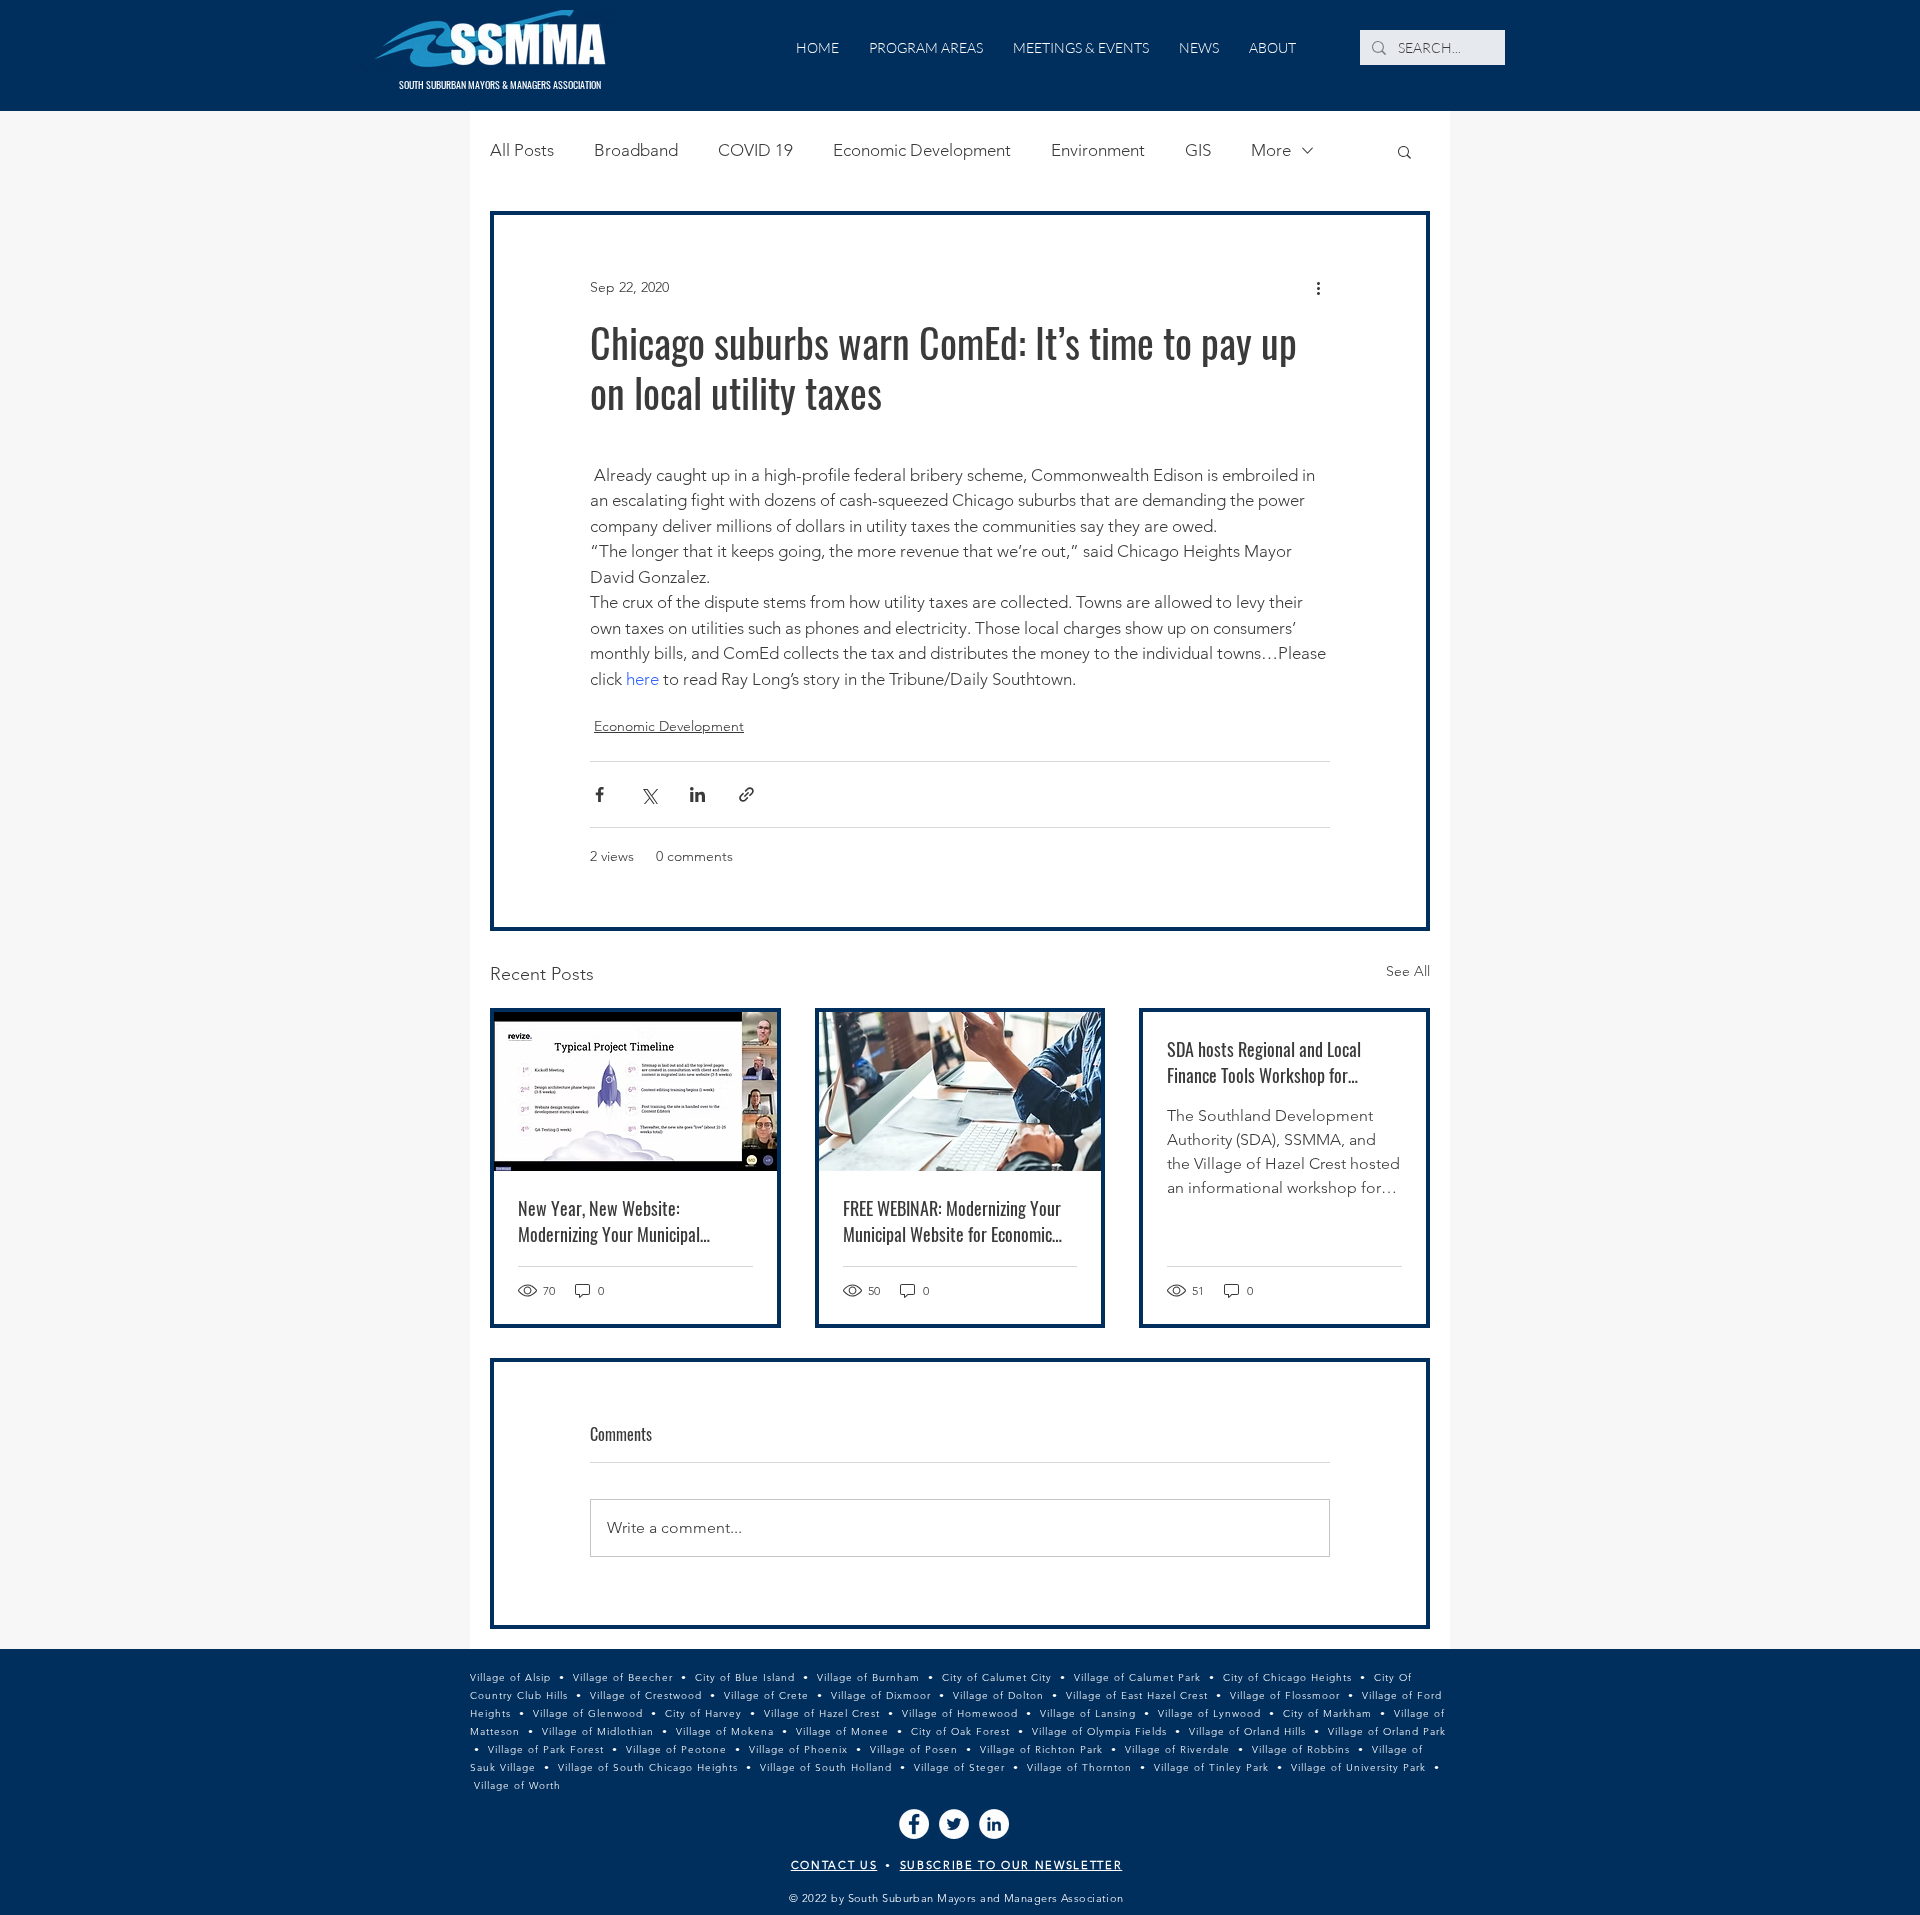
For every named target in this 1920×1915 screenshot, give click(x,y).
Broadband (636, 150)
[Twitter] (954, 1824)
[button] (1404, 151)
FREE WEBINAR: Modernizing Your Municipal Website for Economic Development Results (952, 1221)
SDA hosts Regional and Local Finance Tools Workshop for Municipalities (1264, 1062)
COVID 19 (755, 150)
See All (1408, 971)
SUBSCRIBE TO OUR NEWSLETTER (1011, 1865)
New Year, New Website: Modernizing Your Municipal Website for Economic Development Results (634, 1221)
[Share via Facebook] (599, 794)
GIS (1198, 150)
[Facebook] (914, 1824)
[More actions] (1318, 287)
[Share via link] (746, 794)
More (1271, 150)
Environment (1098, 150)
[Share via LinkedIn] (697, 794)
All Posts (522, 150)
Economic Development (922, 150)
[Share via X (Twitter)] (648, 794)
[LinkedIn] (994, 1824)
